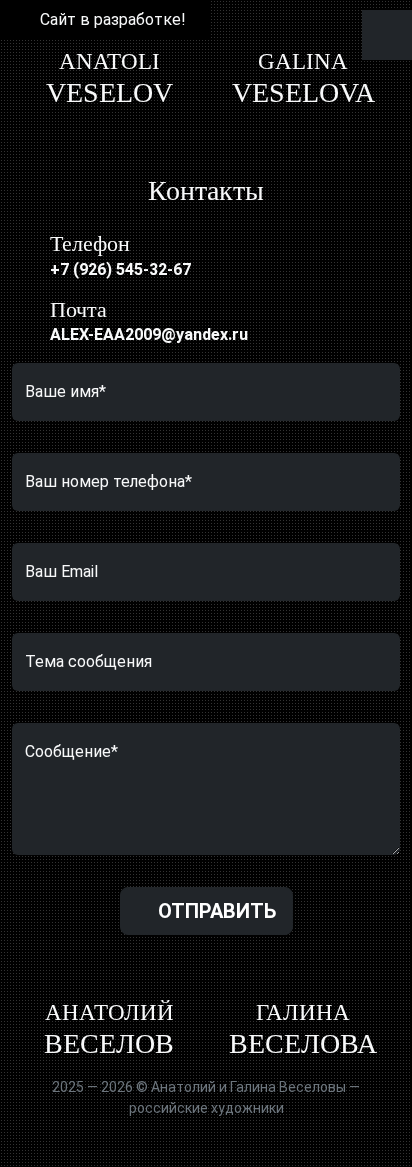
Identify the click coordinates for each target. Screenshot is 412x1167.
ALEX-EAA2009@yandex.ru (149, 334)
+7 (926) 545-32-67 (120, 269)
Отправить (214, 911)
